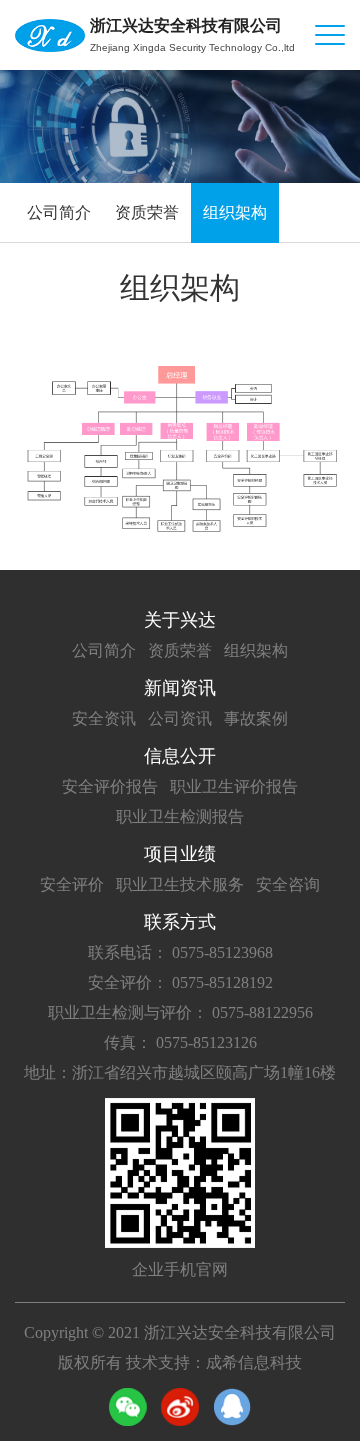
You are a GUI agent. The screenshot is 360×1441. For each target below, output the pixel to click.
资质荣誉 (147, 212)
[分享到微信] (128, 1407)
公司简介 (59, 212)
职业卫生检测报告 (180, 816)
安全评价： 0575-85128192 (180, 982)
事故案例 (256, 718)
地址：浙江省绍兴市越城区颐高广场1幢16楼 (180, 1072)
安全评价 (72, 884)
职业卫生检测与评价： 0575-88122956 (180, 1012)
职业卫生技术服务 (180, 884)
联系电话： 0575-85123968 (180, 952)
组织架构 (235, 212)
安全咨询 (288, 884)
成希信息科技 (254, 1362)
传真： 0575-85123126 (180, 1042)
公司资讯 (180, 718)
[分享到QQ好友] (232, 1407)
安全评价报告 (110, 786)
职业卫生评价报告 (234, 786)
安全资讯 (104, 718)
